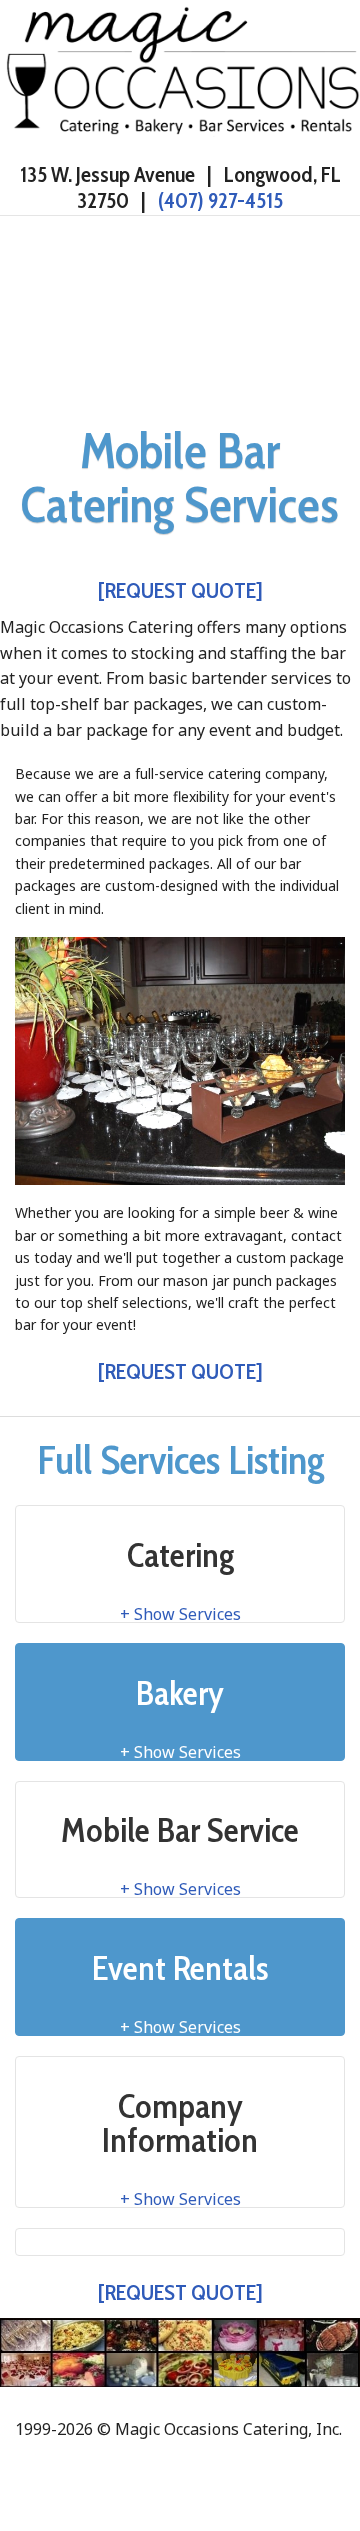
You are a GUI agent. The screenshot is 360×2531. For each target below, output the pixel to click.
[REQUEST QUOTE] (180, 590)
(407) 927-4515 (220, 200)
